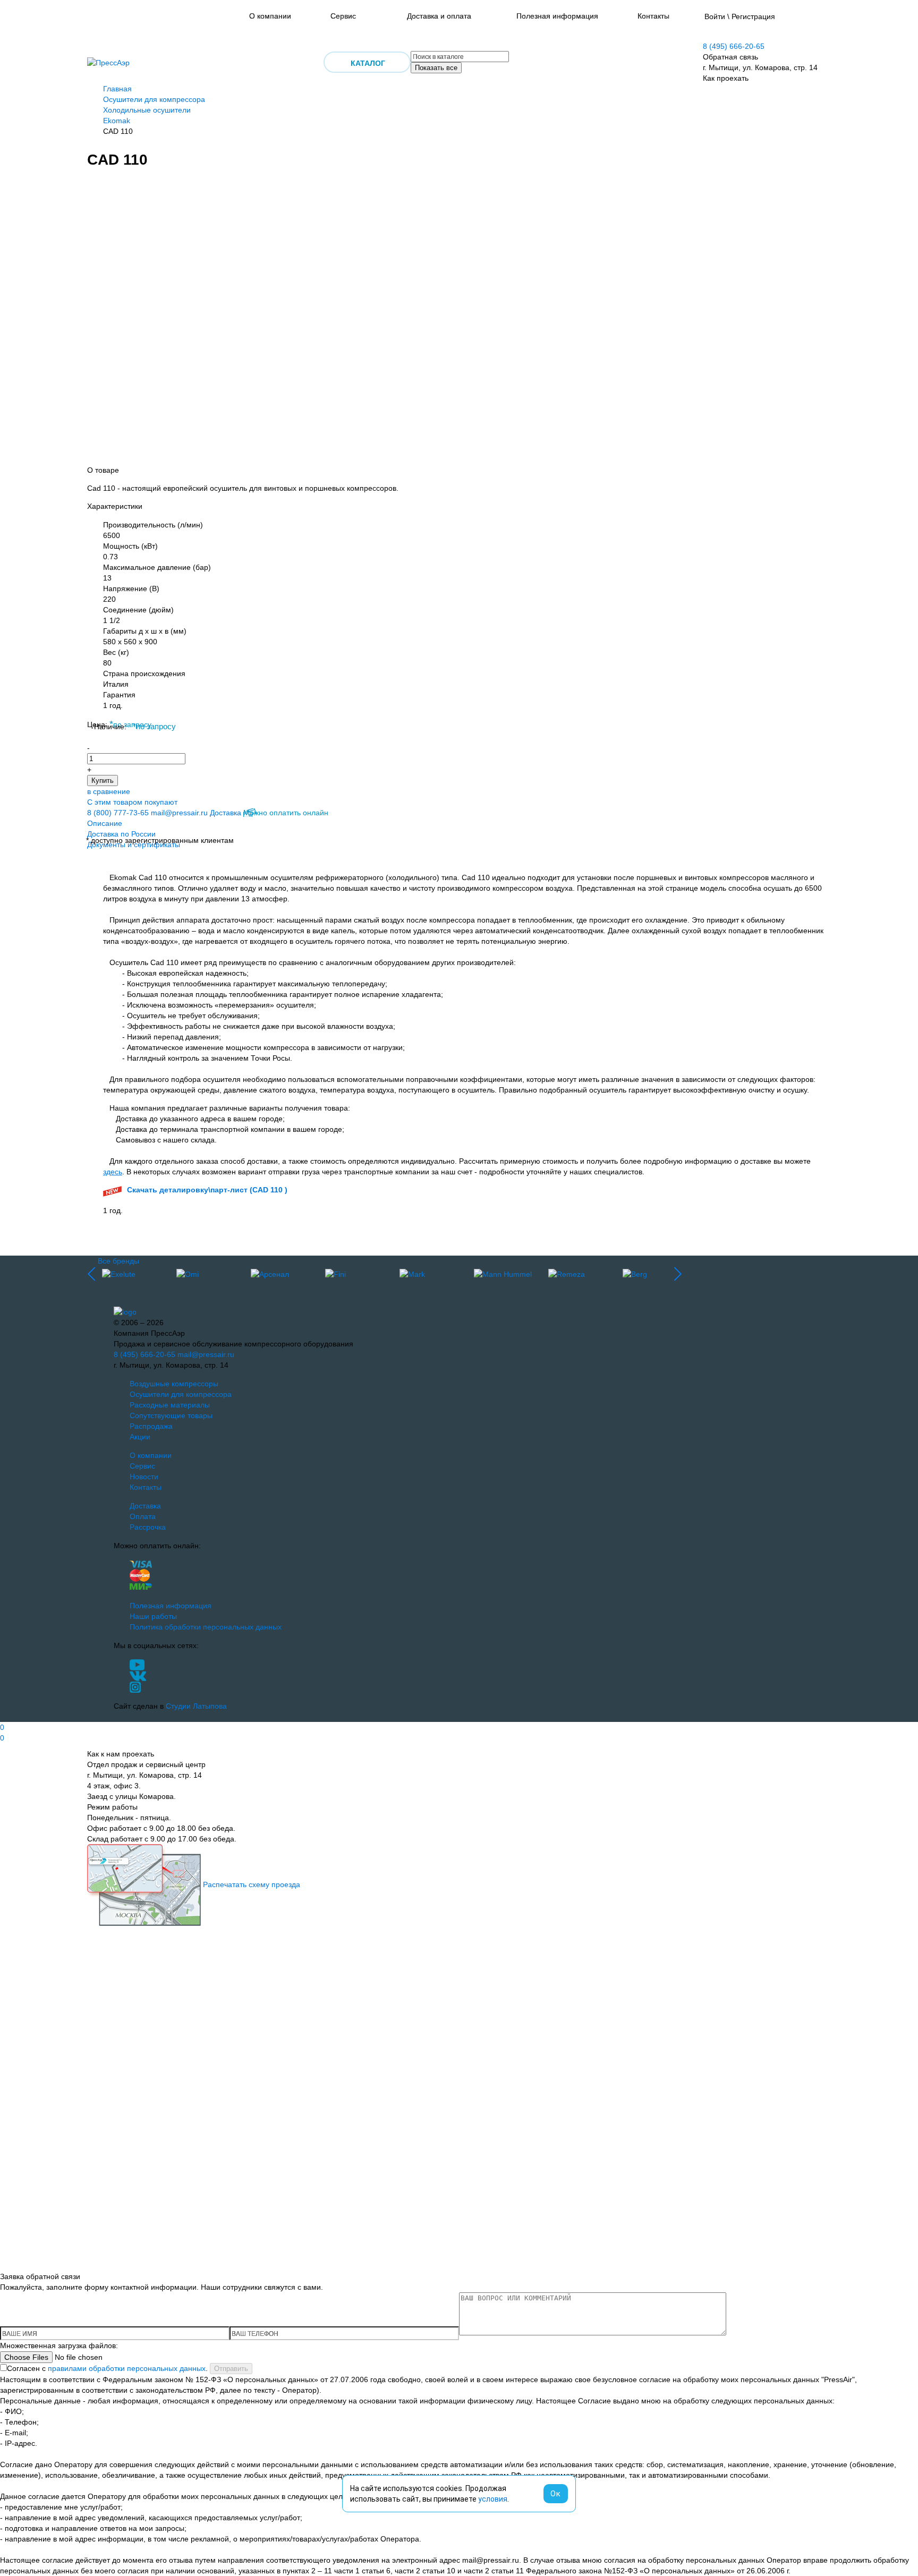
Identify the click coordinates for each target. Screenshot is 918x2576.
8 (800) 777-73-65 (118, 813)
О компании (270, 16)
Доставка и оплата (439, 16)
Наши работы (153, 1616)
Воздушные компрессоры (174, 1384)
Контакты (653, 16)
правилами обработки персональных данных (127, 2368)
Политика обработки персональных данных (206, 1627)
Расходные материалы (170, 1405)
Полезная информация (557, 16)
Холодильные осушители (147, 110)
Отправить (231, 2369)
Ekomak (117, 121)
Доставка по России (121, 834)
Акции (140, 1437)
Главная (117, 89)
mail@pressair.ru (179, 813)
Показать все (436, 68)
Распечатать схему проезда (252, 1884)
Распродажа (151, 1426)
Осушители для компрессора (154, 99)
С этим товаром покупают (132, 802)
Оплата (143, 1516)
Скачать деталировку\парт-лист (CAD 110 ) (207, 1190)
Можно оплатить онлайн (286, 813)
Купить (103, 781)
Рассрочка (148, 1527)
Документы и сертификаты (134, 845)
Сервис (343, 16)
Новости (144, 1477)
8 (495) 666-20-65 (734, 46)
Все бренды (118, 1261)
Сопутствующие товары (171, 1415)
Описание (105, 823)
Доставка (226, 813)
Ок (556, 2494)
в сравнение (109, 791)
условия (493, 2499)
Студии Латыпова (196, 1706)
